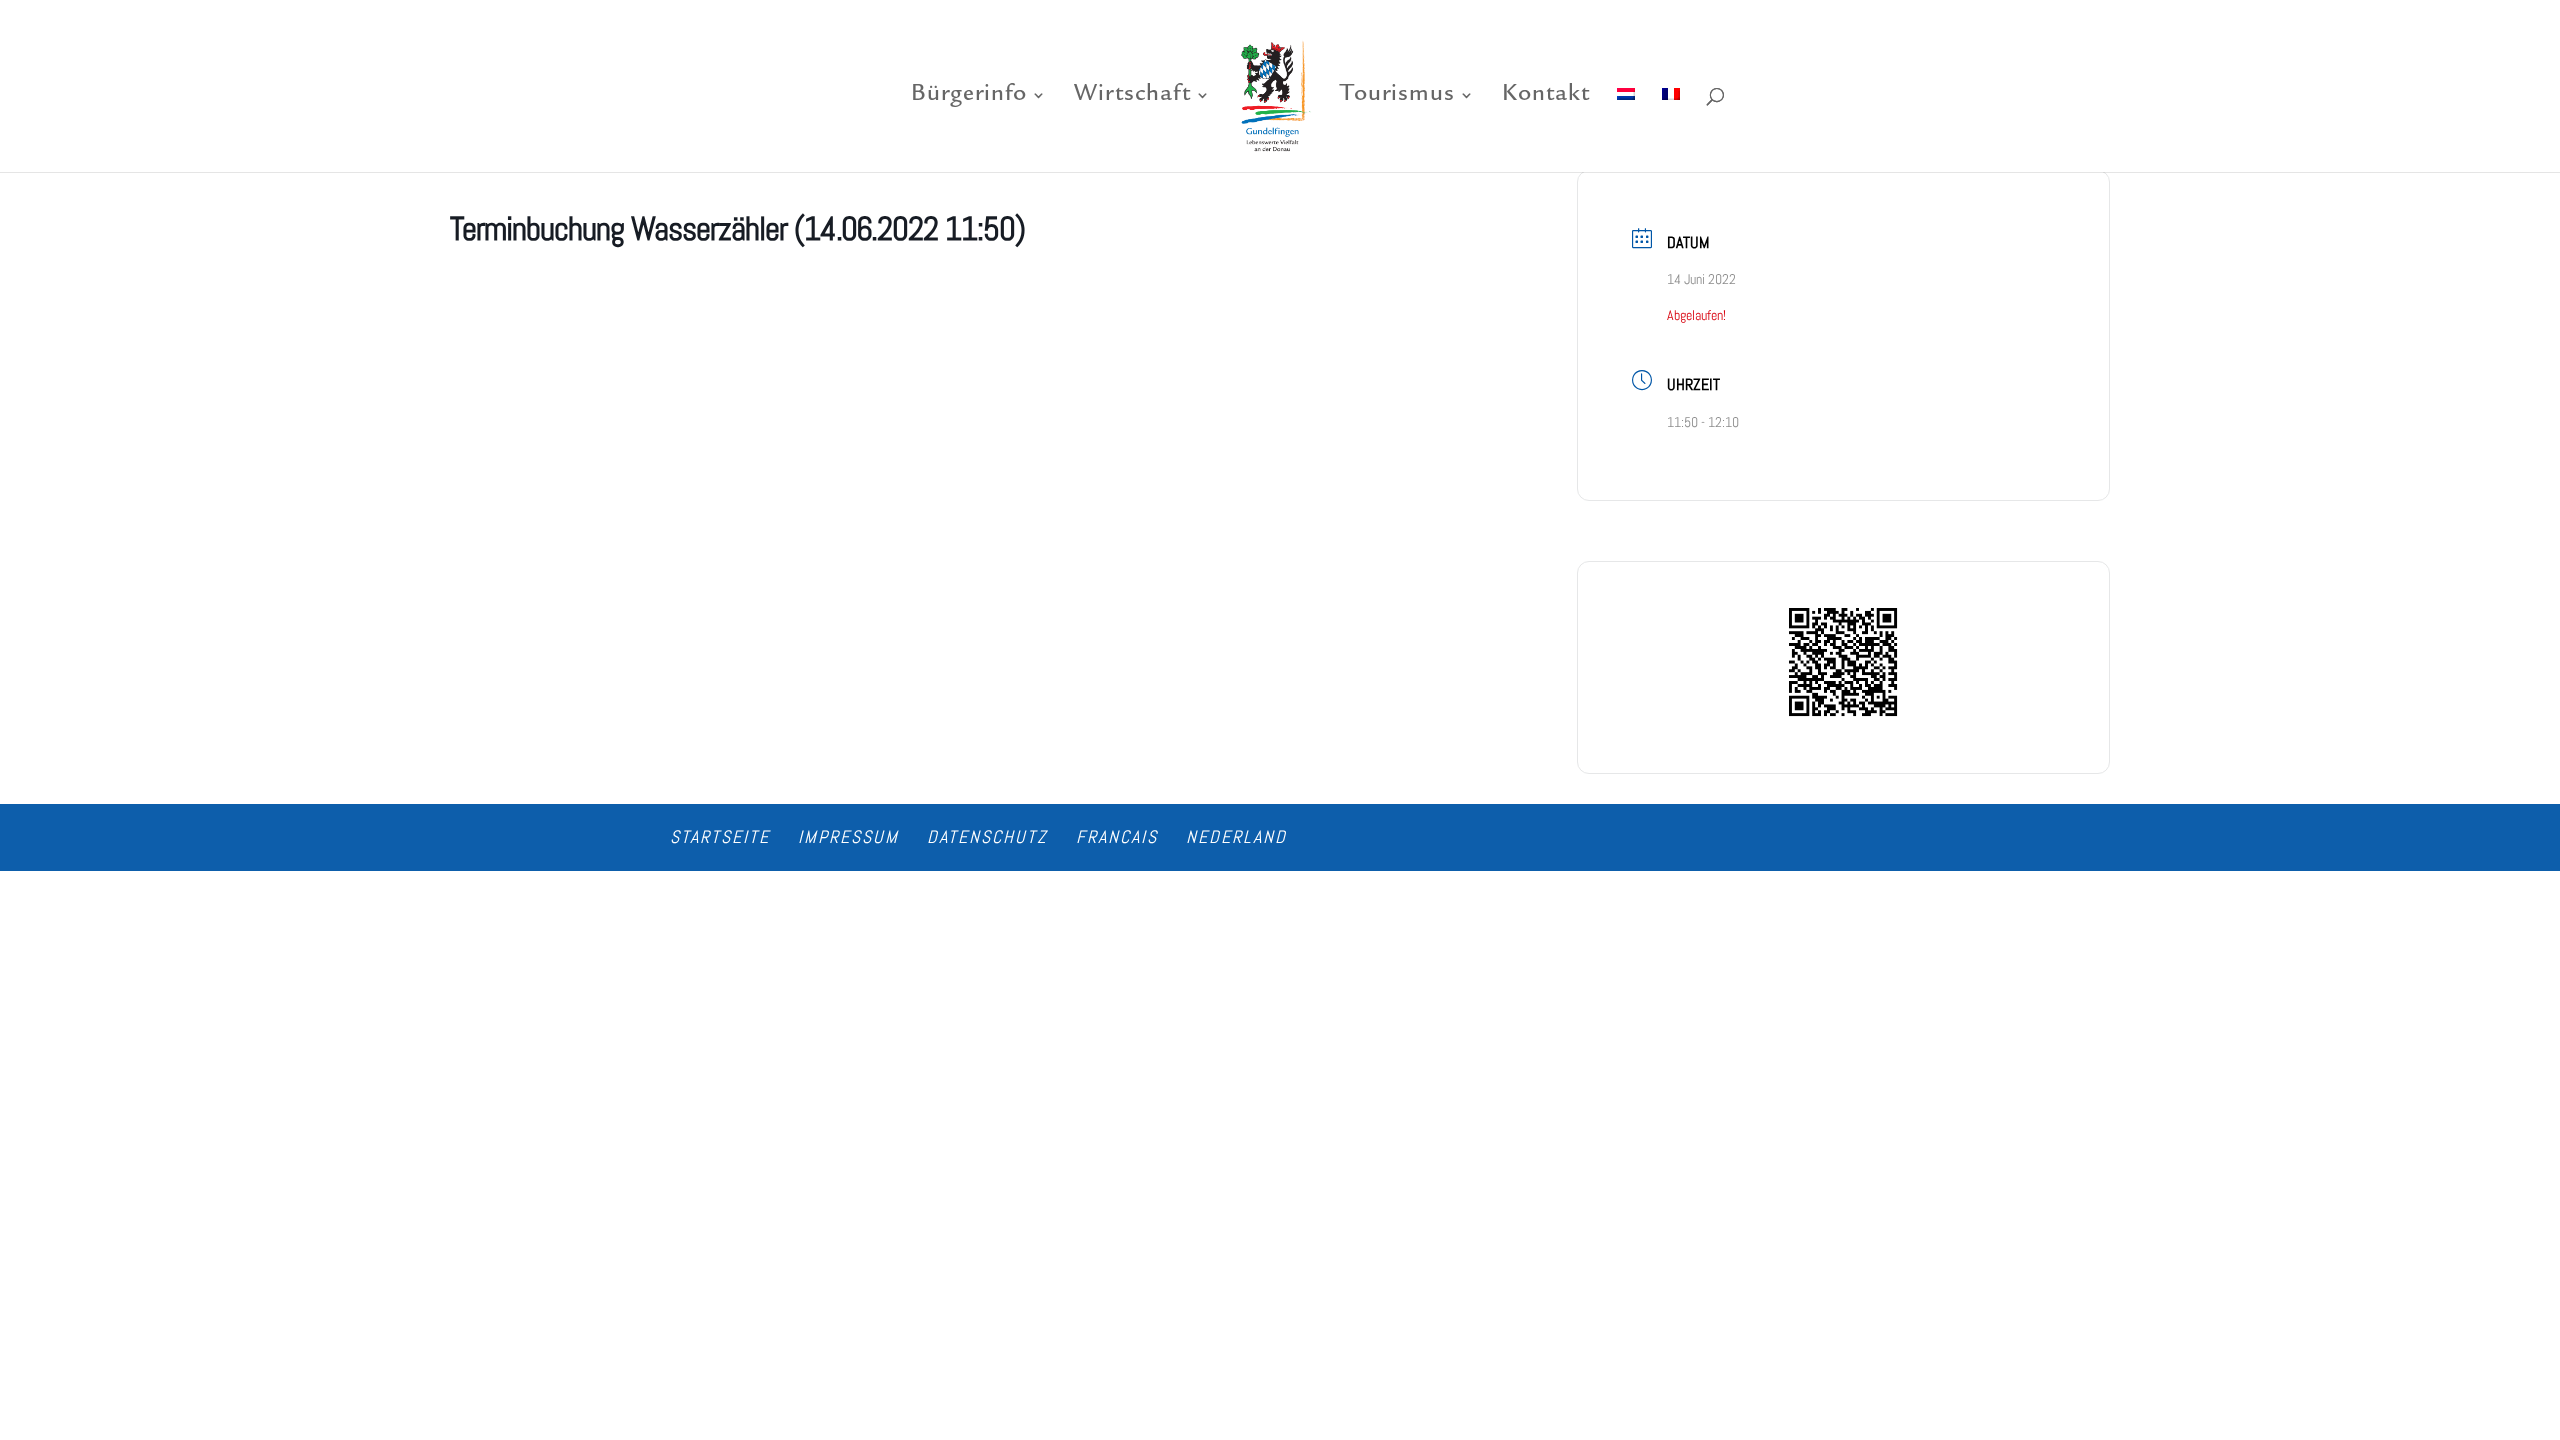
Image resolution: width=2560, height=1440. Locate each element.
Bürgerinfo (969, 97)
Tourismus (1397, 97)
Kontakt (1546, 97)
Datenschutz (987, 836)
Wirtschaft (1132, 97)
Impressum (848, 836)
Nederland (1236, 836)
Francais (1117, 836)
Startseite (720, 836)
